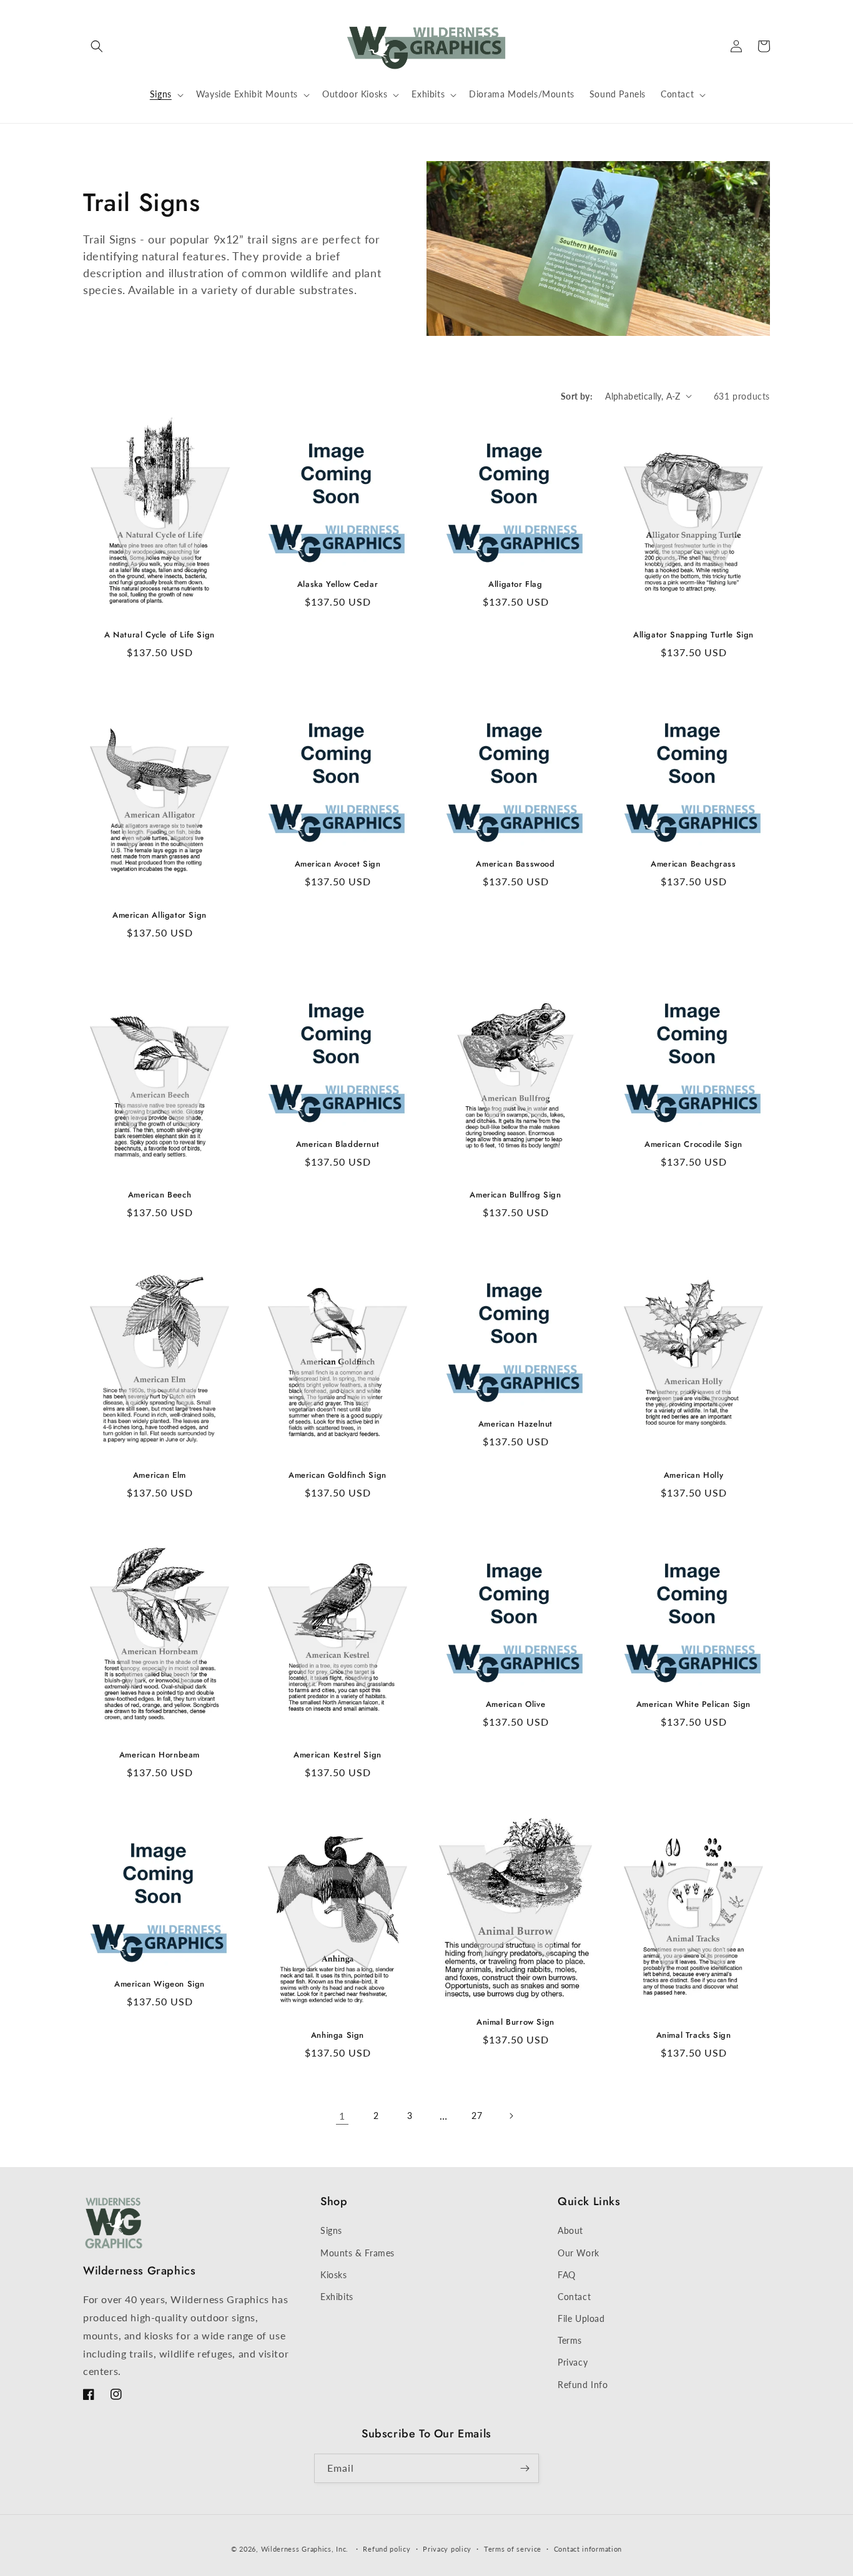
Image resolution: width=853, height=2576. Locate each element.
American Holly (693, 1476)
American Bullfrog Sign (515, 1195)
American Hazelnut (515, 1424)
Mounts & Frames (357, 2253)
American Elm (160, 1476)
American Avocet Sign (338, 864)
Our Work (579, 2253)
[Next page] (511, 2116)
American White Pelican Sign (693, 1705)
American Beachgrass (693, 864)
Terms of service (513, 2549)
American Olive (515, 1705)
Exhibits (337, 2297)
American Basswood (515, 864)
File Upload (581, 2318)
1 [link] (342, 2116)
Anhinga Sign (338, 2036)
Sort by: (577, 396)
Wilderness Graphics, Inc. (305, 2549)
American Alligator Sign (160, 916)
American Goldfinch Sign (338, 1476)
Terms (570, 2340)
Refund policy (387, 2549)
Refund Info (583, 2385)
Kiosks (334, 2275)
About (570, 2230)
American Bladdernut (338, 1145)
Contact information (588, 2549)
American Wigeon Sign (160, 1984)
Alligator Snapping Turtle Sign (693, 635)
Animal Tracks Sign (694, 2036)
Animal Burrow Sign (515, 2023)
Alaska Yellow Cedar (338, 585)
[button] (97, 46)
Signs (331, 2230)
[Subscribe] (525, 2468)
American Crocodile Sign (693, 1145)
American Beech (160, 1195)
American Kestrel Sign (338, 1755)
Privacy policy (447, 2549)
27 (477, 2116)
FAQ (567, 2275)
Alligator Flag (515, 585)
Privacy (573, 2362)
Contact (574, 2297)
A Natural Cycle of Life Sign (160, 635)
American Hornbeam (160, 1755)
